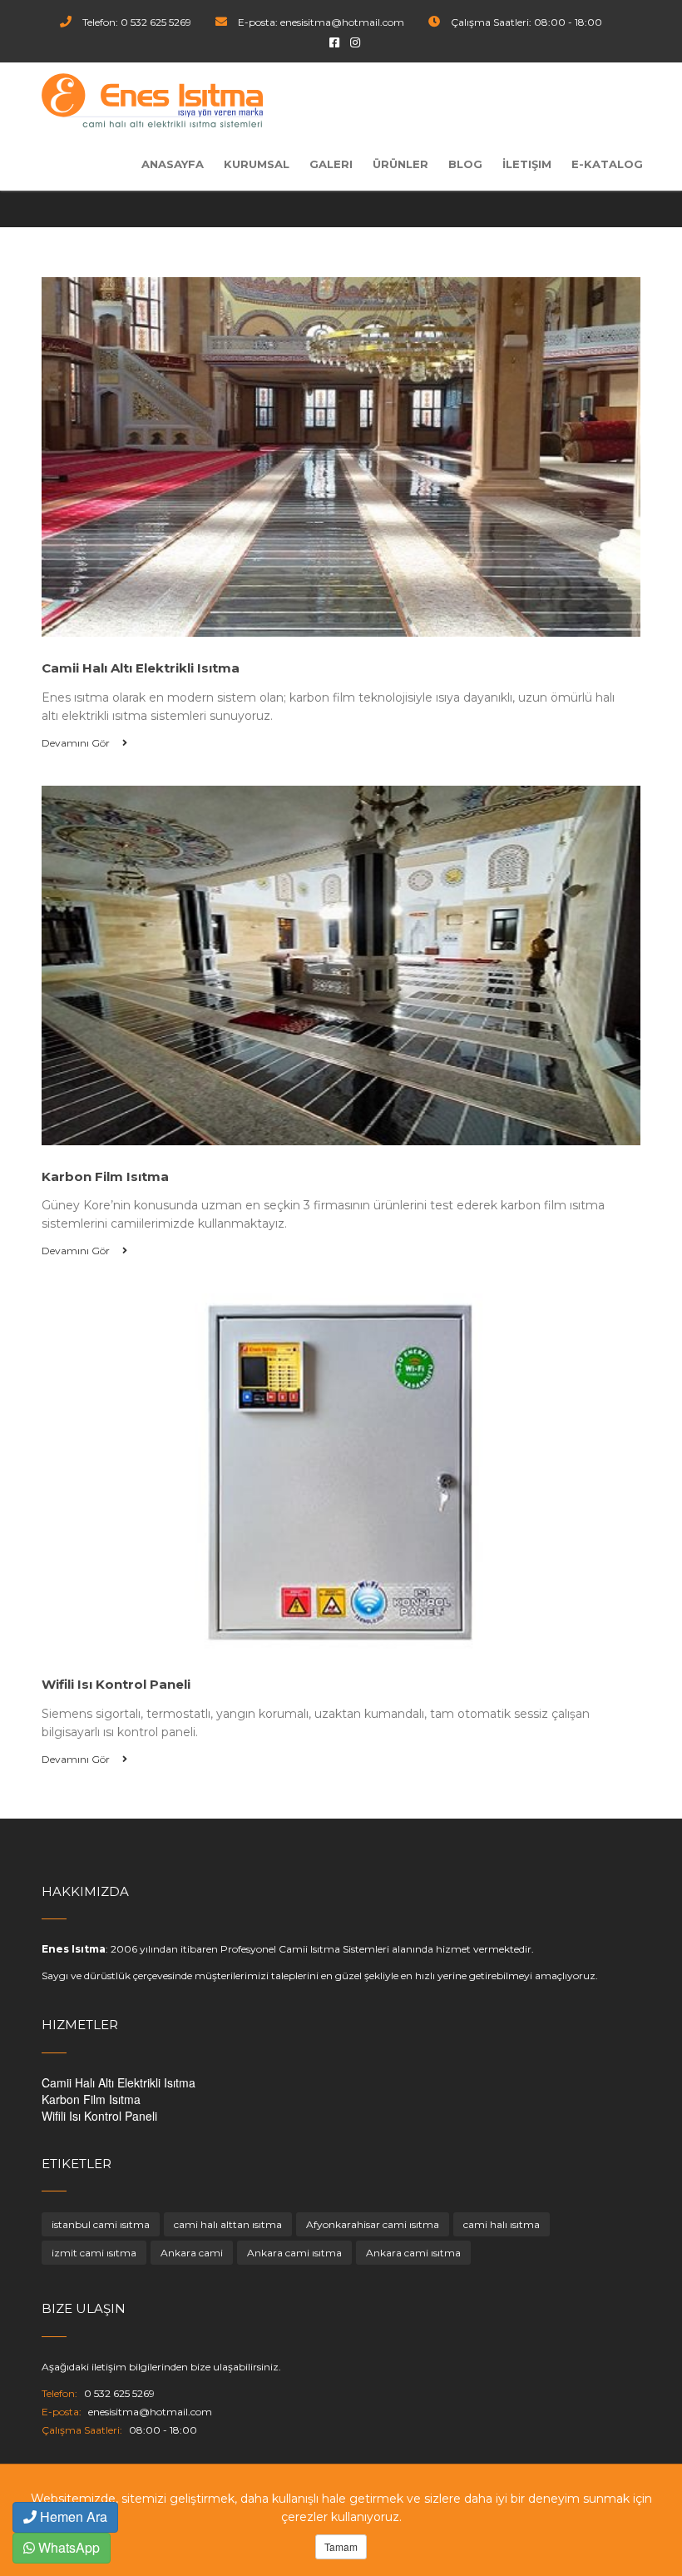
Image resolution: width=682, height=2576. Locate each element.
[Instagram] (355, 42)
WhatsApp (67, 2547)
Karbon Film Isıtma (91, 2099)
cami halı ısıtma (502, 2224)
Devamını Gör (77, 743)
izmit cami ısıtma (94, 2253)
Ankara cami (192, 2253)
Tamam (341, 2546)
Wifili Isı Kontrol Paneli (99, 2116)
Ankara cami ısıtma (294, 2253)
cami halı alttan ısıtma (228, 2224)
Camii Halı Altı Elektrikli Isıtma (119, 2082)
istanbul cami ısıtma (101, 2224)
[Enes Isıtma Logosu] (152, 100)
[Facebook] (334, 42)
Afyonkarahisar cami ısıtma (373, 2224)
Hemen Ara (72, 2516)
